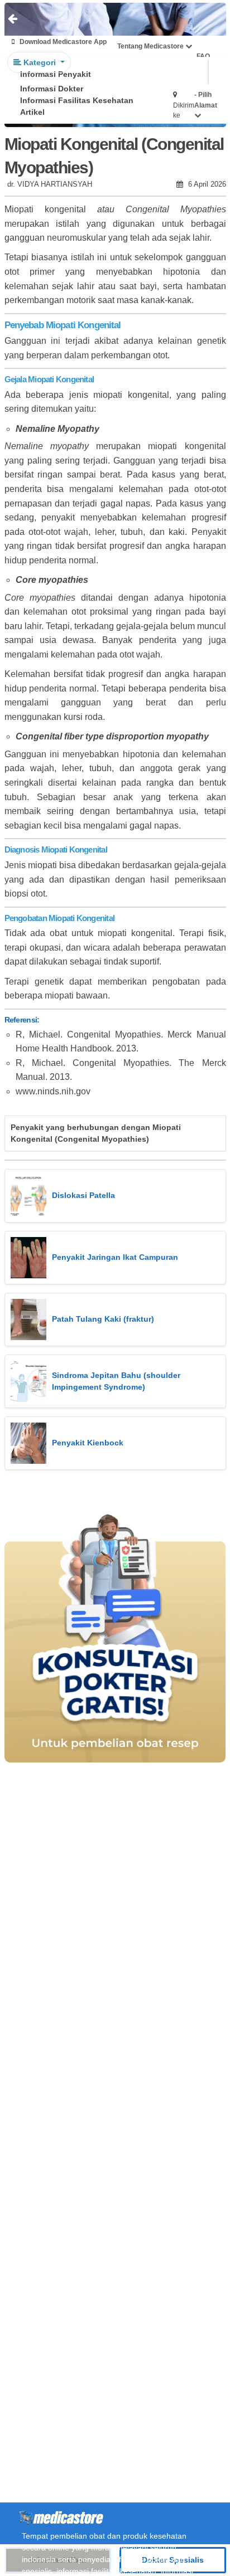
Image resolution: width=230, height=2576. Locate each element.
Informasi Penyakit (56, 74)
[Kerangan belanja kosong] (35, 20)
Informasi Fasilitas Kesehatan (77, 100)
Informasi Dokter (52, 89)
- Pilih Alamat (206, 100)
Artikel (32, 112)
